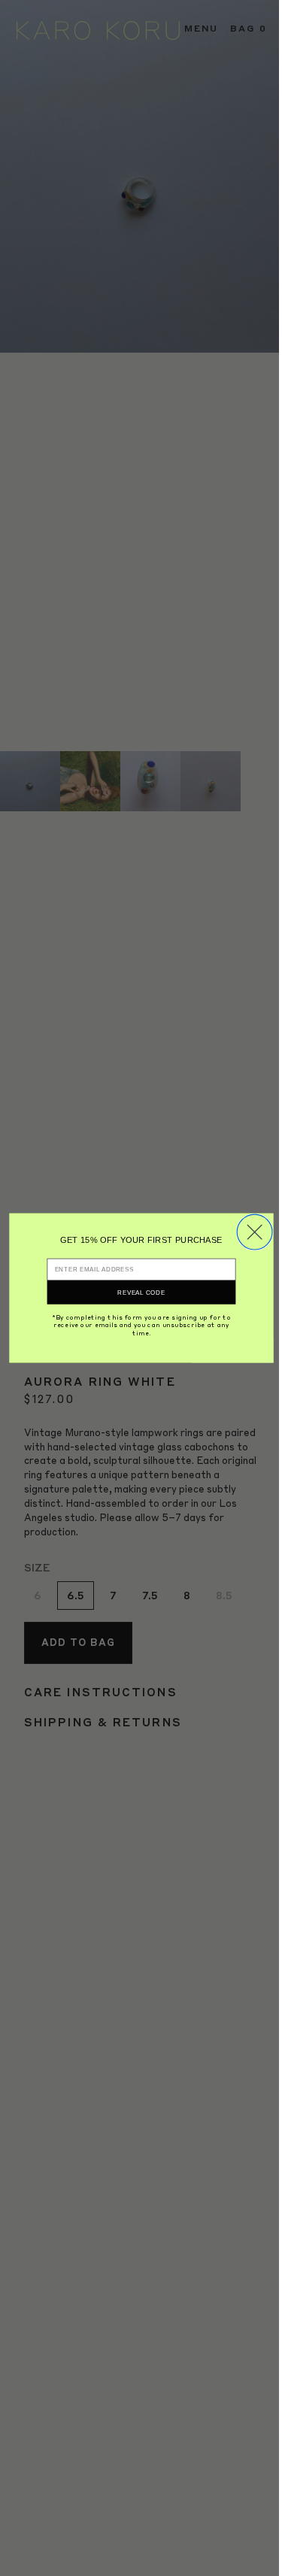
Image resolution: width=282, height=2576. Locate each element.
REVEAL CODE (141, 1292)
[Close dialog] (255, 1232)
